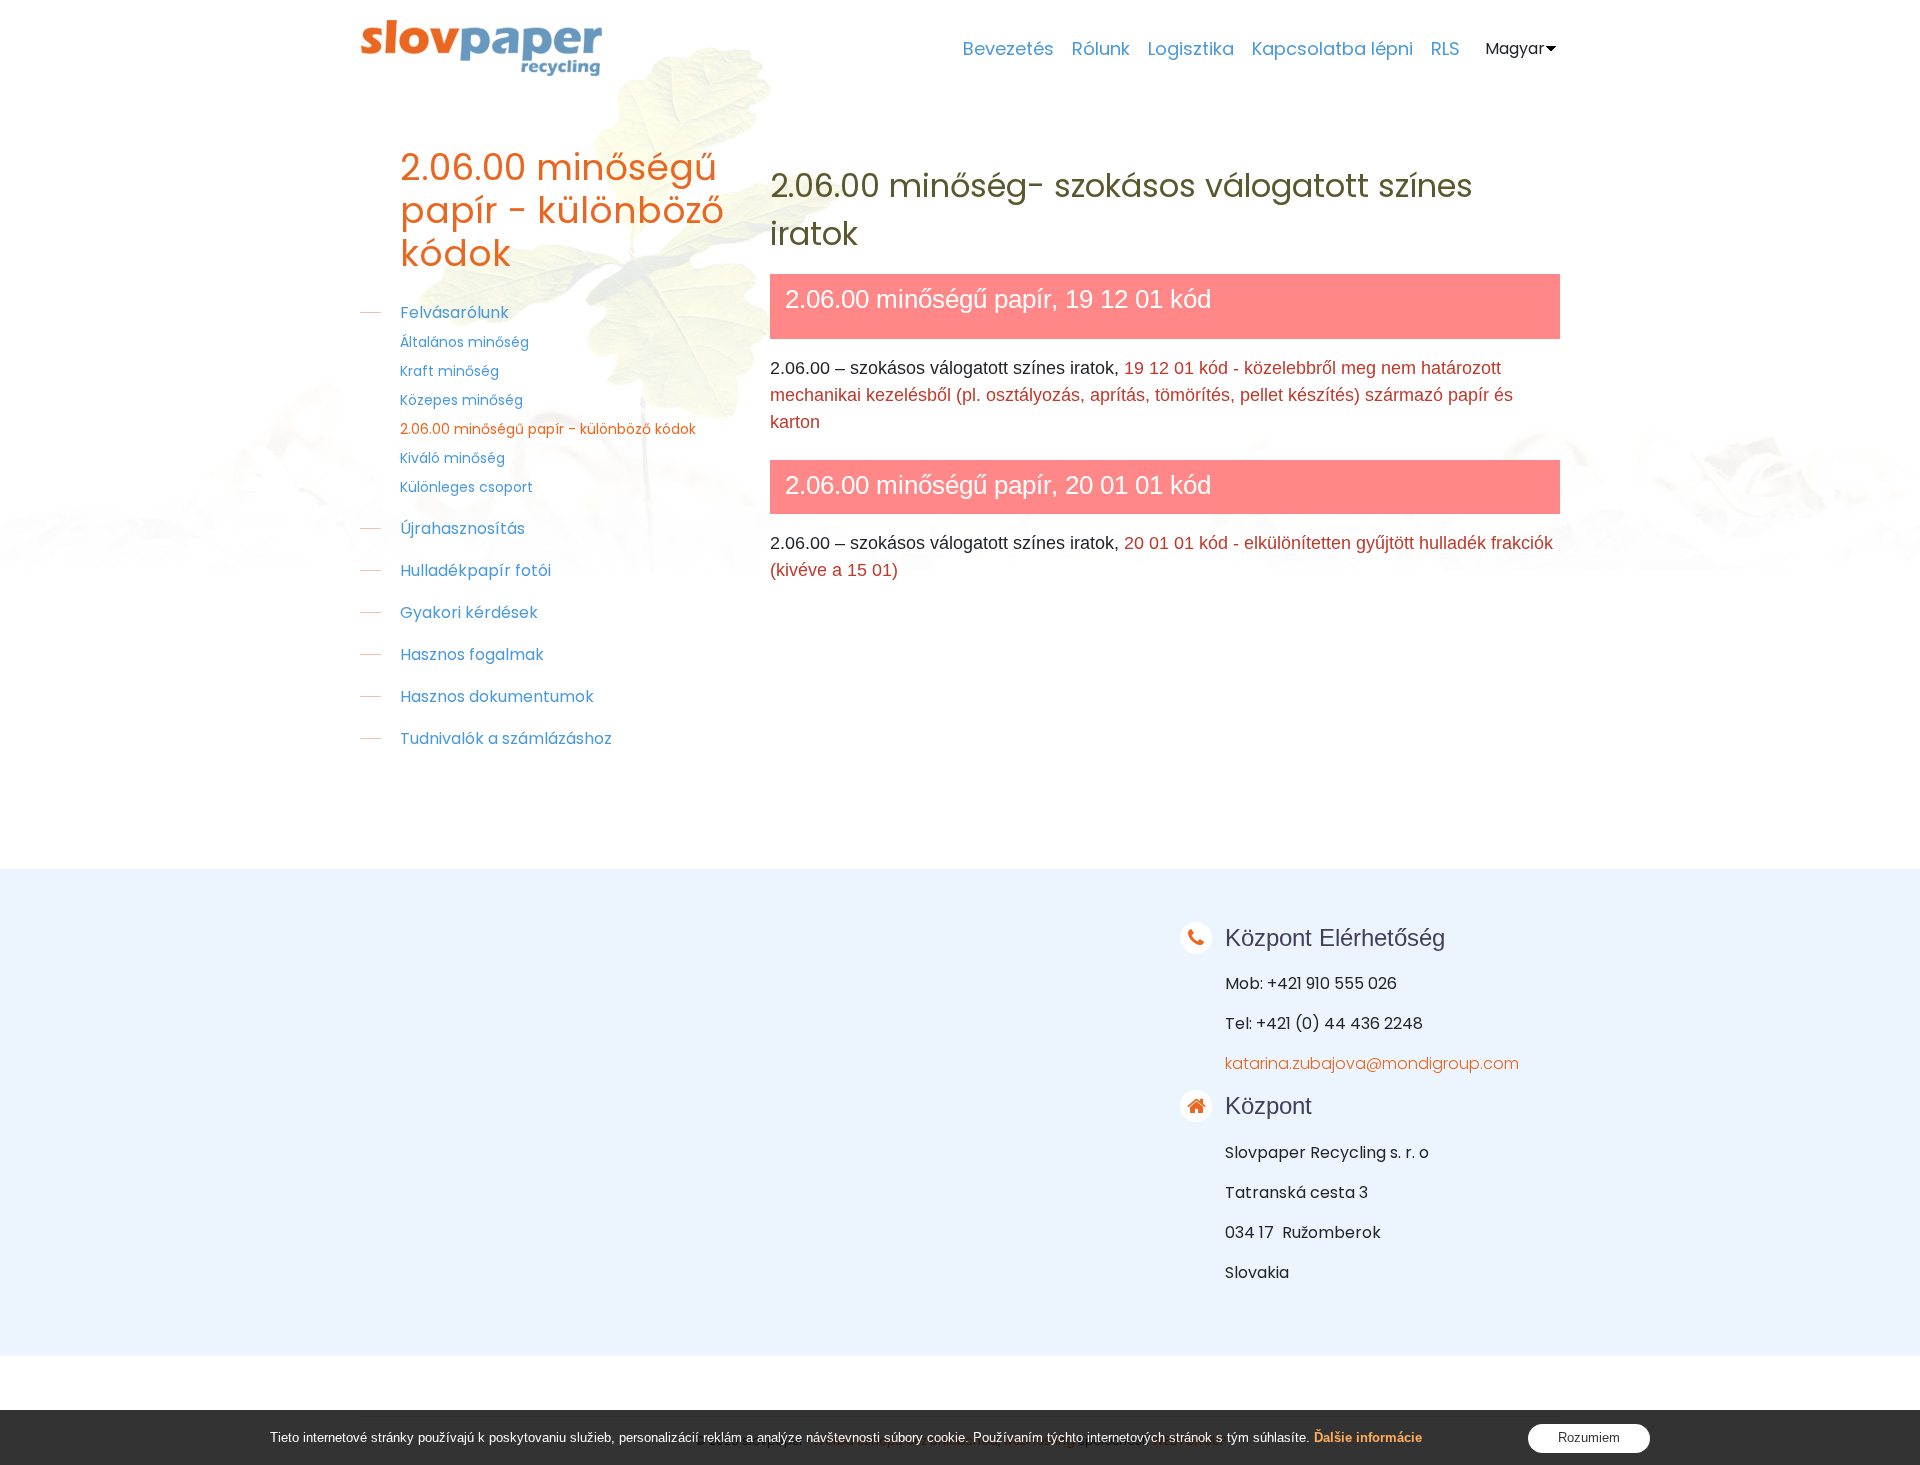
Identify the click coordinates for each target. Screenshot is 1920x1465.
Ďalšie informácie (1368, 1437)
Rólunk (1101, 48)
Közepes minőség (461, 400)
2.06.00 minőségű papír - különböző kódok (548, 429)
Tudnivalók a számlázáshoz (506, 738)
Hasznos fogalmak (472, 654)
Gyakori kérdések (469, 612)
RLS (1445, 48)
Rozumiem (1589, 1437)
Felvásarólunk (454, 312)
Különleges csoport (466, 487)
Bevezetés (1008, 48)
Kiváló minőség (452, 458)
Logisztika (1191, 48)
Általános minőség (464, 342)
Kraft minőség (449, 371)
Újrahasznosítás (462, 528)
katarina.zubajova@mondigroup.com (1372, 1063)
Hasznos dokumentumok (497, 696)
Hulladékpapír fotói (475, 570)
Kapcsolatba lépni (1332, 48)
